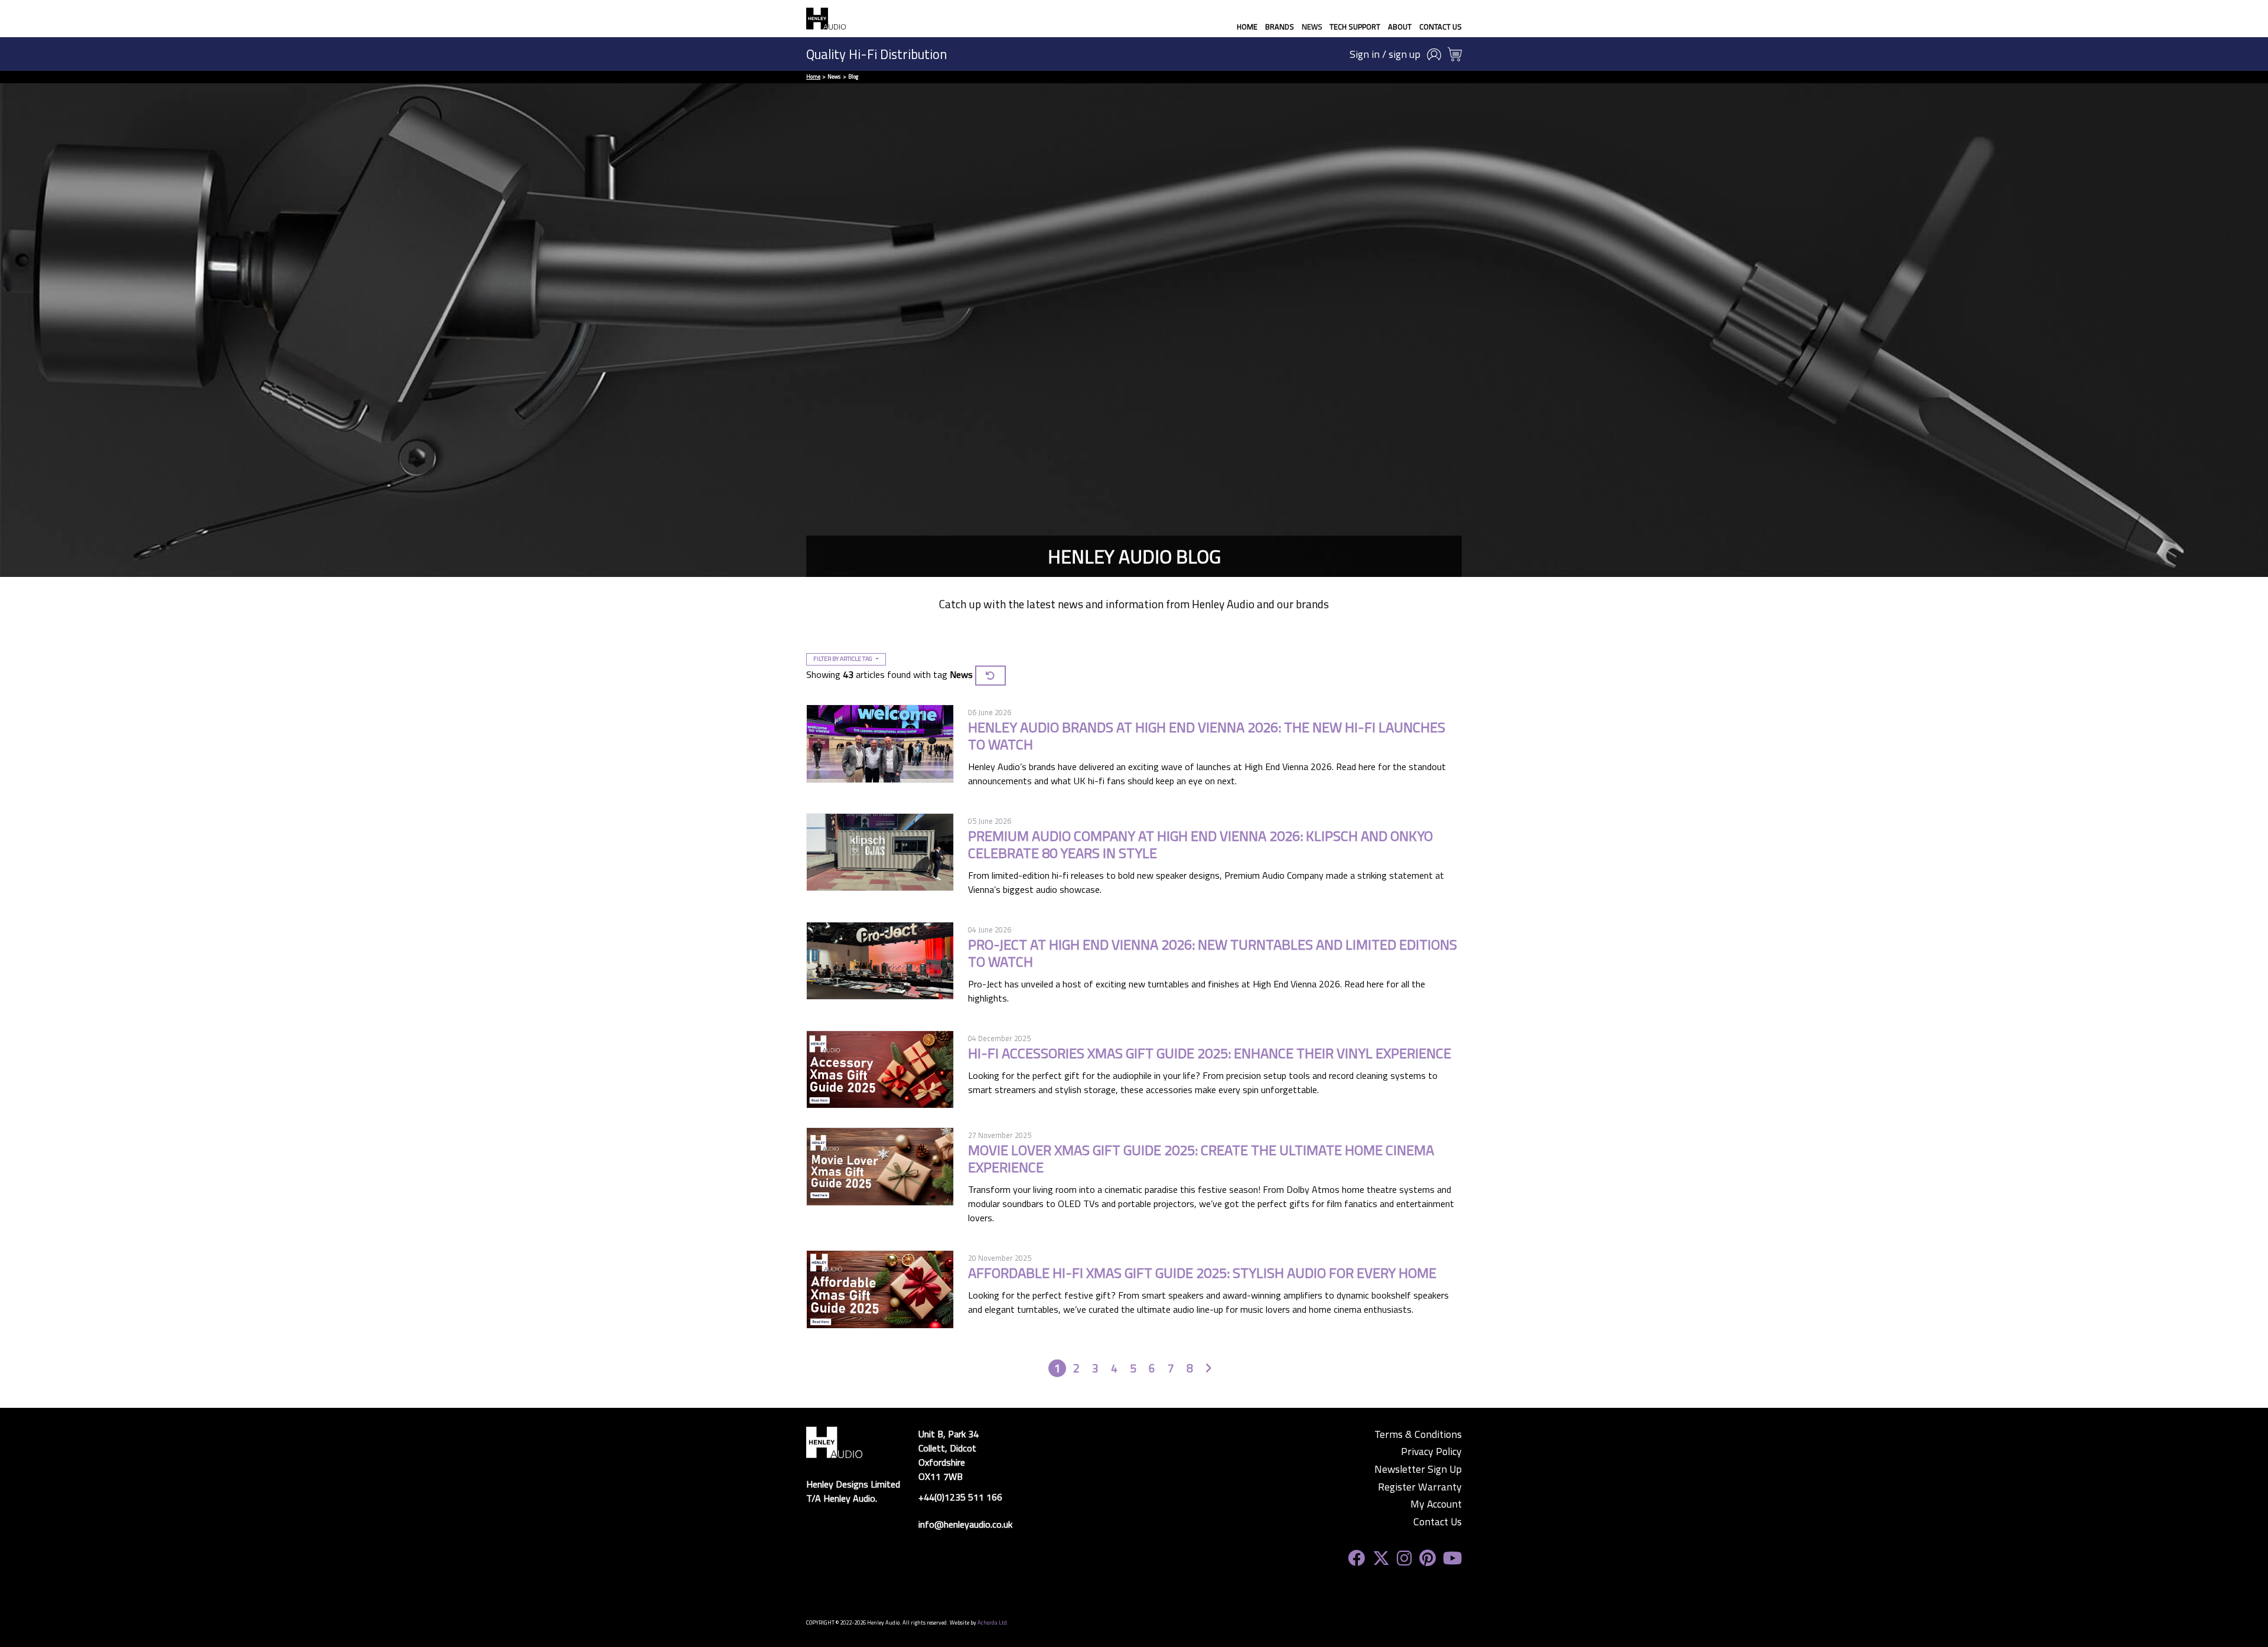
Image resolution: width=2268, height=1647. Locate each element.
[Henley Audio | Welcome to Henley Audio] (826, 19)
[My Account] (1434, 54)
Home (1247, 27)
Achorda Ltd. (993, 1622)
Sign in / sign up (1385, 54)
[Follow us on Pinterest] (1428, 1558)
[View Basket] (1455, 54)
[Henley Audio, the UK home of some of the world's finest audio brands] (834, 1441)
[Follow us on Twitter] (1381, 1558)
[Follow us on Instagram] (1404, 1558)
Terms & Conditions (1418, 1434)
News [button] (1312, 27)
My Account (1436, 1504)
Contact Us (1441, 27)
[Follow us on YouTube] (1452, 1558)
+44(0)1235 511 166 (960, 1497)
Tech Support (1355, 27)
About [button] (1400, 27)
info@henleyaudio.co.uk (965, 1524)
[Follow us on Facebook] (1356, 1558)
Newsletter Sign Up (1418, 1469)
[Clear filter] (990, 676)
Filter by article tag (843, 658)
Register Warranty (1420, 1487)
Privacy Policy (1431, 1452)
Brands (1280, 27)
